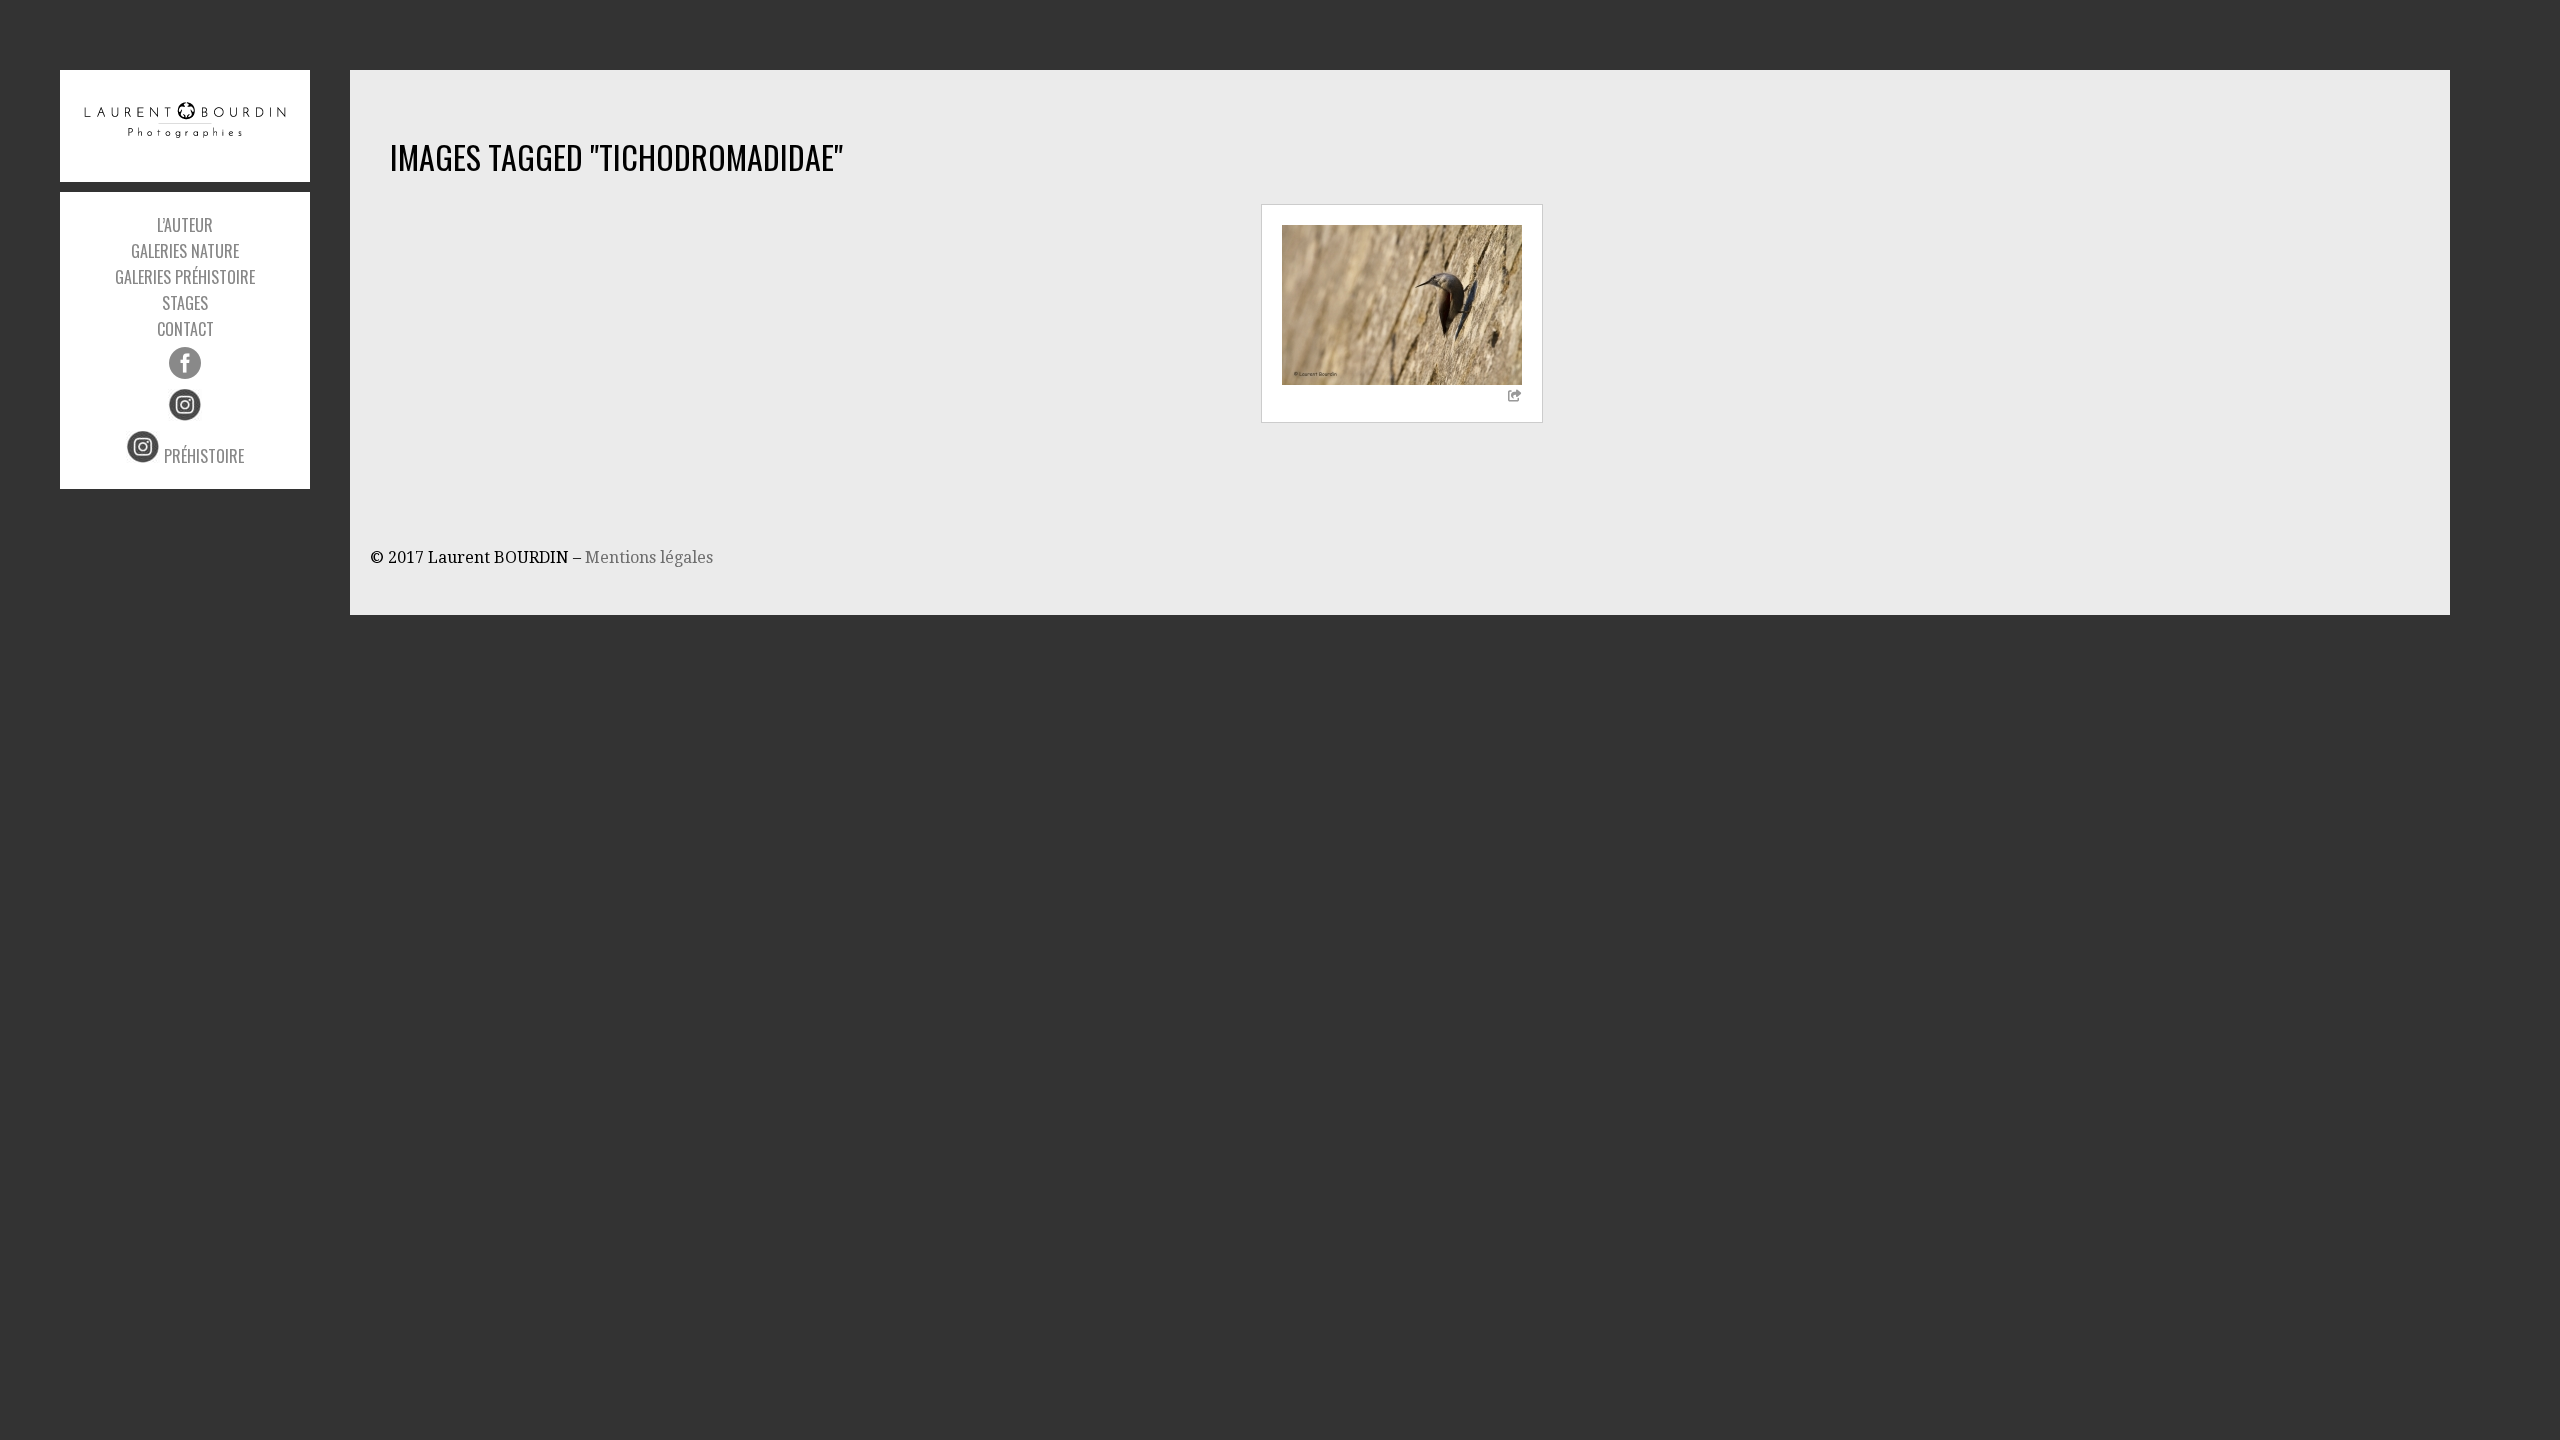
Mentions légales (649, 557)
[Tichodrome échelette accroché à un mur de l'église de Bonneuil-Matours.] (1402, 305)
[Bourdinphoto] (185, 121)
